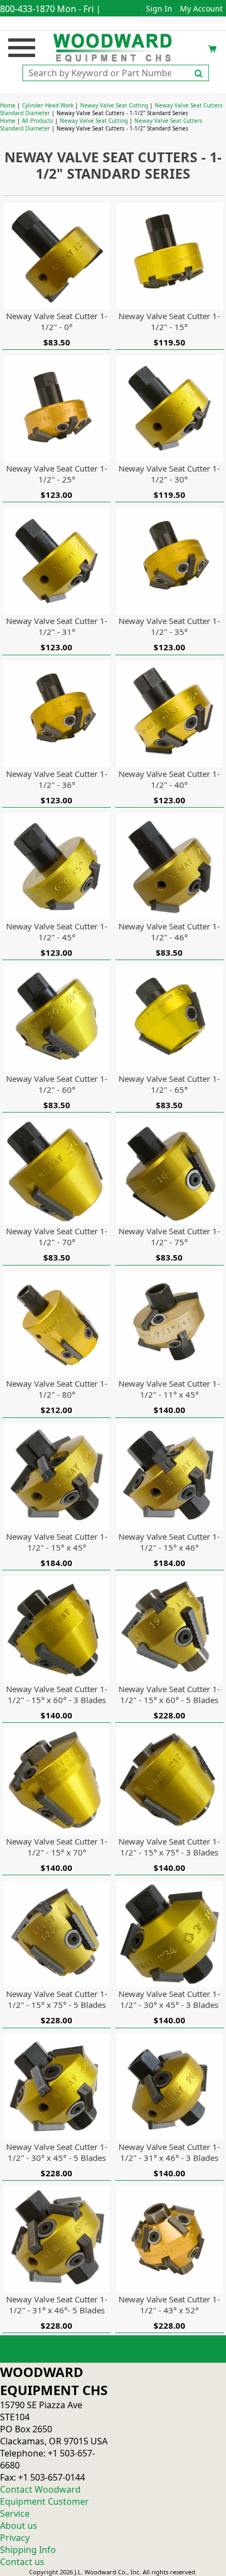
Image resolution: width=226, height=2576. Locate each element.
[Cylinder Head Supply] (113, 47)
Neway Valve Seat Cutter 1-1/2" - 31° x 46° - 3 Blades (169, 2152)
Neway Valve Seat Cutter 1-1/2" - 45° (57, 932)
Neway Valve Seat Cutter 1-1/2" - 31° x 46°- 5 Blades (57, 2305)
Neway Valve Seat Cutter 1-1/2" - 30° (169, 474)
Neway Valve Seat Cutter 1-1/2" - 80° (57, 1389)
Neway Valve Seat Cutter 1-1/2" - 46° (169, 932)
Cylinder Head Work (48, 105)
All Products (38, 121)
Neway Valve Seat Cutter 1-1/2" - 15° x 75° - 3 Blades (169, 1847)
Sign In (159, 8)
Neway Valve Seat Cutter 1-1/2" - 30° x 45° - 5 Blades (57, 2152)
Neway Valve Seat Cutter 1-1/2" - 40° (169, 779)
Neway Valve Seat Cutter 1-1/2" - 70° (57, 1236)
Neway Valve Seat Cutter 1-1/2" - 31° (57, 626)
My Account (201, 8)
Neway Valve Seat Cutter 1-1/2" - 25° (57, 474)
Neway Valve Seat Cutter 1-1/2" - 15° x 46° (169, 1542)
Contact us (22, 2562)
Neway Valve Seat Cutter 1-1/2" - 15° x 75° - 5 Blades (57, 1999)
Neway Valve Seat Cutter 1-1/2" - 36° (57, 779)
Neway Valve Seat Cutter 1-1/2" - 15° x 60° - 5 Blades (169, 1694)
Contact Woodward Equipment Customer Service (44, 2501)
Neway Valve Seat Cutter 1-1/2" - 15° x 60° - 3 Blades (57, 1694)
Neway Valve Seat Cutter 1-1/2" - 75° (169, 1236)
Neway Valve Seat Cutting (114, 105)
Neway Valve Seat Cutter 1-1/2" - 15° (169, 321)
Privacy (15, 2538)
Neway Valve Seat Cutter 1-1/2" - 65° (169, 1084)
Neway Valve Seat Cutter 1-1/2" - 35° (169, 626)
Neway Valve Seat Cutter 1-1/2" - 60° (57, 1084)
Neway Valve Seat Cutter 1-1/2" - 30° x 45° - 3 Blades (169, 1999)
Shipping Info (28, 2550)
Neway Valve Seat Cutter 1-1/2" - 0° (57, 321)
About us (19, 2526)
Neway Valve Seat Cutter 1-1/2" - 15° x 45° (57, 1542)
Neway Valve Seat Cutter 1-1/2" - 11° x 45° (169, 1389)
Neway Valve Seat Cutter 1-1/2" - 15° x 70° (57, 1847)
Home (8, 105)
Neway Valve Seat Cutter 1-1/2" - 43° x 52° (169, 2305)
